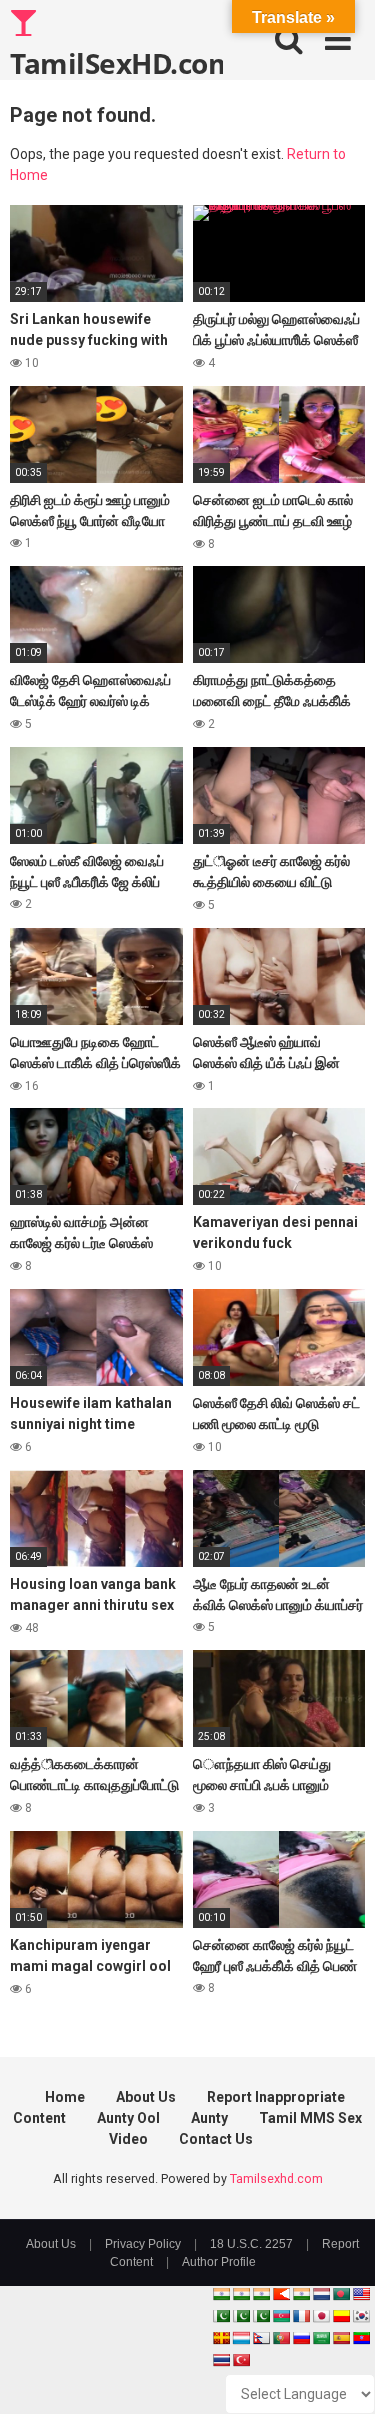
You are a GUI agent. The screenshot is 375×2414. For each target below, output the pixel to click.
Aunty (209, 2118)
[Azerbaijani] (281, 2316)
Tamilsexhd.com (276, 2178)
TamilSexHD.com (116, 62)
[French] (301, 2316)
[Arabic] (321, 2338)
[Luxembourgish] (241, 2338)
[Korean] (361, 2316)
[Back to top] (338, 2373)
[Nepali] (261, 2338)
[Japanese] (321, 2316)
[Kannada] (341, 2316)
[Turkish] (241, 2360)
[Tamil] (261, 2294)
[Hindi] (301, 2294)
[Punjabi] (241, 2316)
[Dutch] (321, 2294)
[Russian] (301, 2338)
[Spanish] (341, 2338)
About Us (146, 2097)
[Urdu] (261, 2316)
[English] (361, 2294)
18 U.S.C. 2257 (251, 2244)
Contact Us (216, 2139)
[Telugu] (361, 2338)
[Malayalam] (241, 2294)
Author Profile (219, 2262)
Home (65, 2097)
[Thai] (221, 2360)
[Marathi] (281, 2294)
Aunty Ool (128, 2118)
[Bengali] (341, 2294)
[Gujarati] (221, 2294)
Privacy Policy (143, 2244)
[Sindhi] (221, 2316)
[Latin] (221, 2338)
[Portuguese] (281, 2338)
